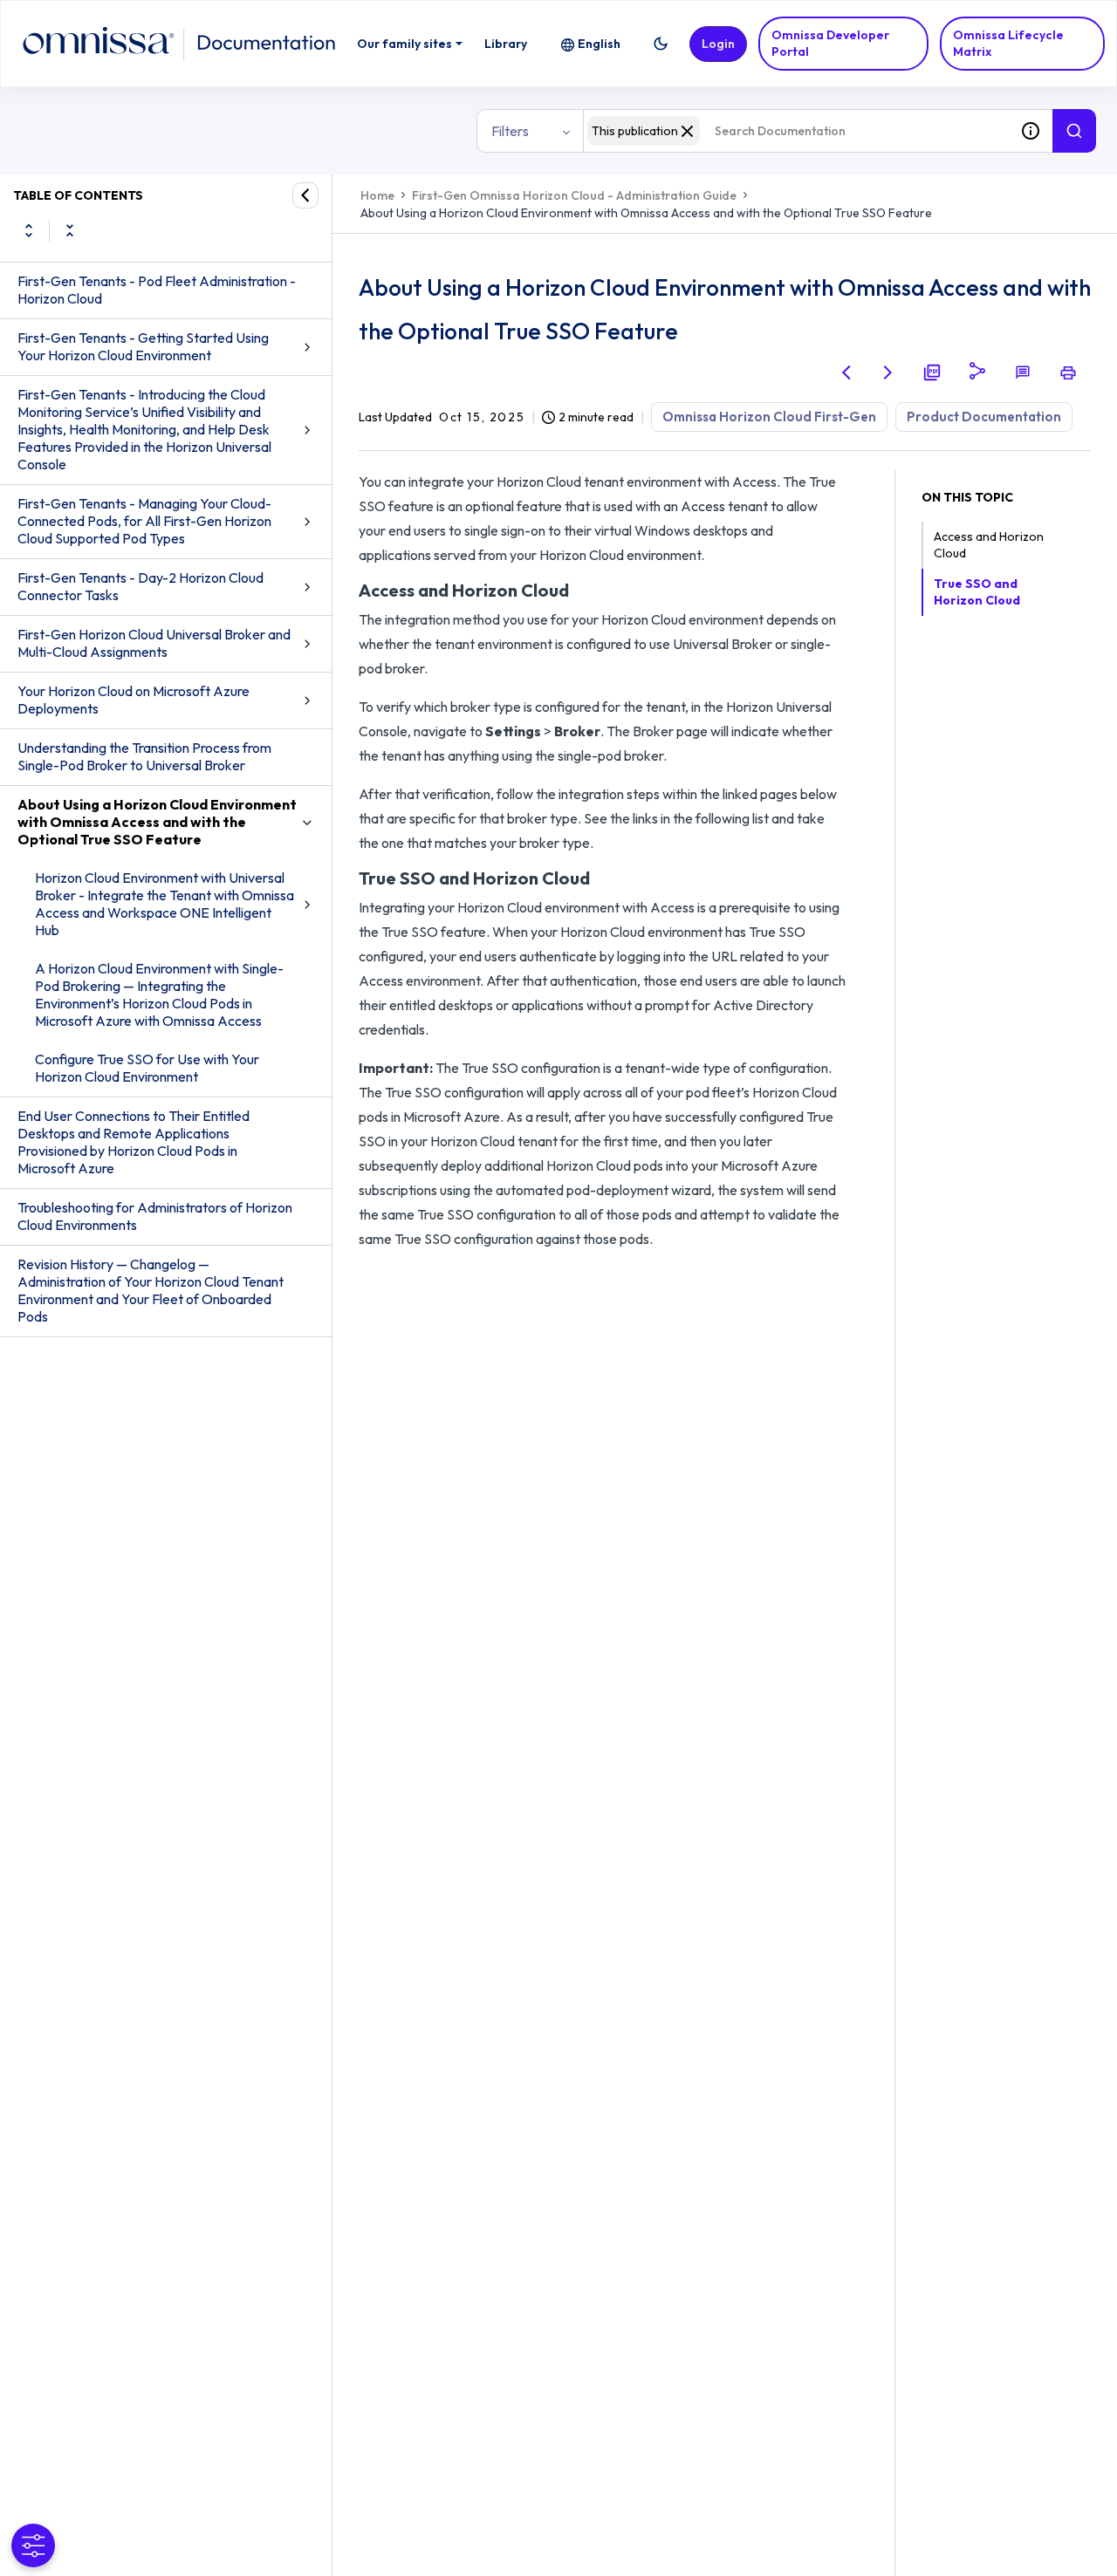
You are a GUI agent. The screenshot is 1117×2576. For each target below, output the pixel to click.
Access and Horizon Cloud (989, 545)
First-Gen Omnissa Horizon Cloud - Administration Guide (574, 195)
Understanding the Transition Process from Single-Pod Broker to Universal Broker (144, 756)
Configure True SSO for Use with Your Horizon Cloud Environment (147, 1068)
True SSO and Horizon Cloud (977, 592)
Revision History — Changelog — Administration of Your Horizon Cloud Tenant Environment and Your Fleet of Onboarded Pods (151, 1290)
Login (718, 44)
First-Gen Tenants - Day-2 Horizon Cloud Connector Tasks (140, 586)
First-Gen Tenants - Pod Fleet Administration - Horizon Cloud (157, 290)
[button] (661, 44)
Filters (510, 131)
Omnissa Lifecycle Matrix (1008, 43)
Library (506, 44)
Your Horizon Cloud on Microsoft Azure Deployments (134, 700)
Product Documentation (984, 417)
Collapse (70, 230)
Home (377, 195)
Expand (29, 230)
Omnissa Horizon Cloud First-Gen (769, 417)
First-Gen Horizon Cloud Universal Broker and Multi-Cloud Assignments (154, 643)
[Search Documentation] (1074, 131)
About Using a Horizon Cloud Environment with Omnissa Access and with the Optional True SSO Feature (157, 822)
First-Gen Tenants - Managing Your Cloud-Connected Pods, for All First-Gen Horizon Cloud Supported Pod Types (144, 521)
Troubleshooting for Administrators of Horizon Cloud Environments (155, 1216)
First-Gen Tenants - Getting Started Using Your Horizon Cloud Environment (143, 346)
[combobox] (796, 131)
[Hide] (305, 195)
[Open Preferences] (33, 2545)
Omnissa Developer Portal (830, 43)
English (599, 44)
